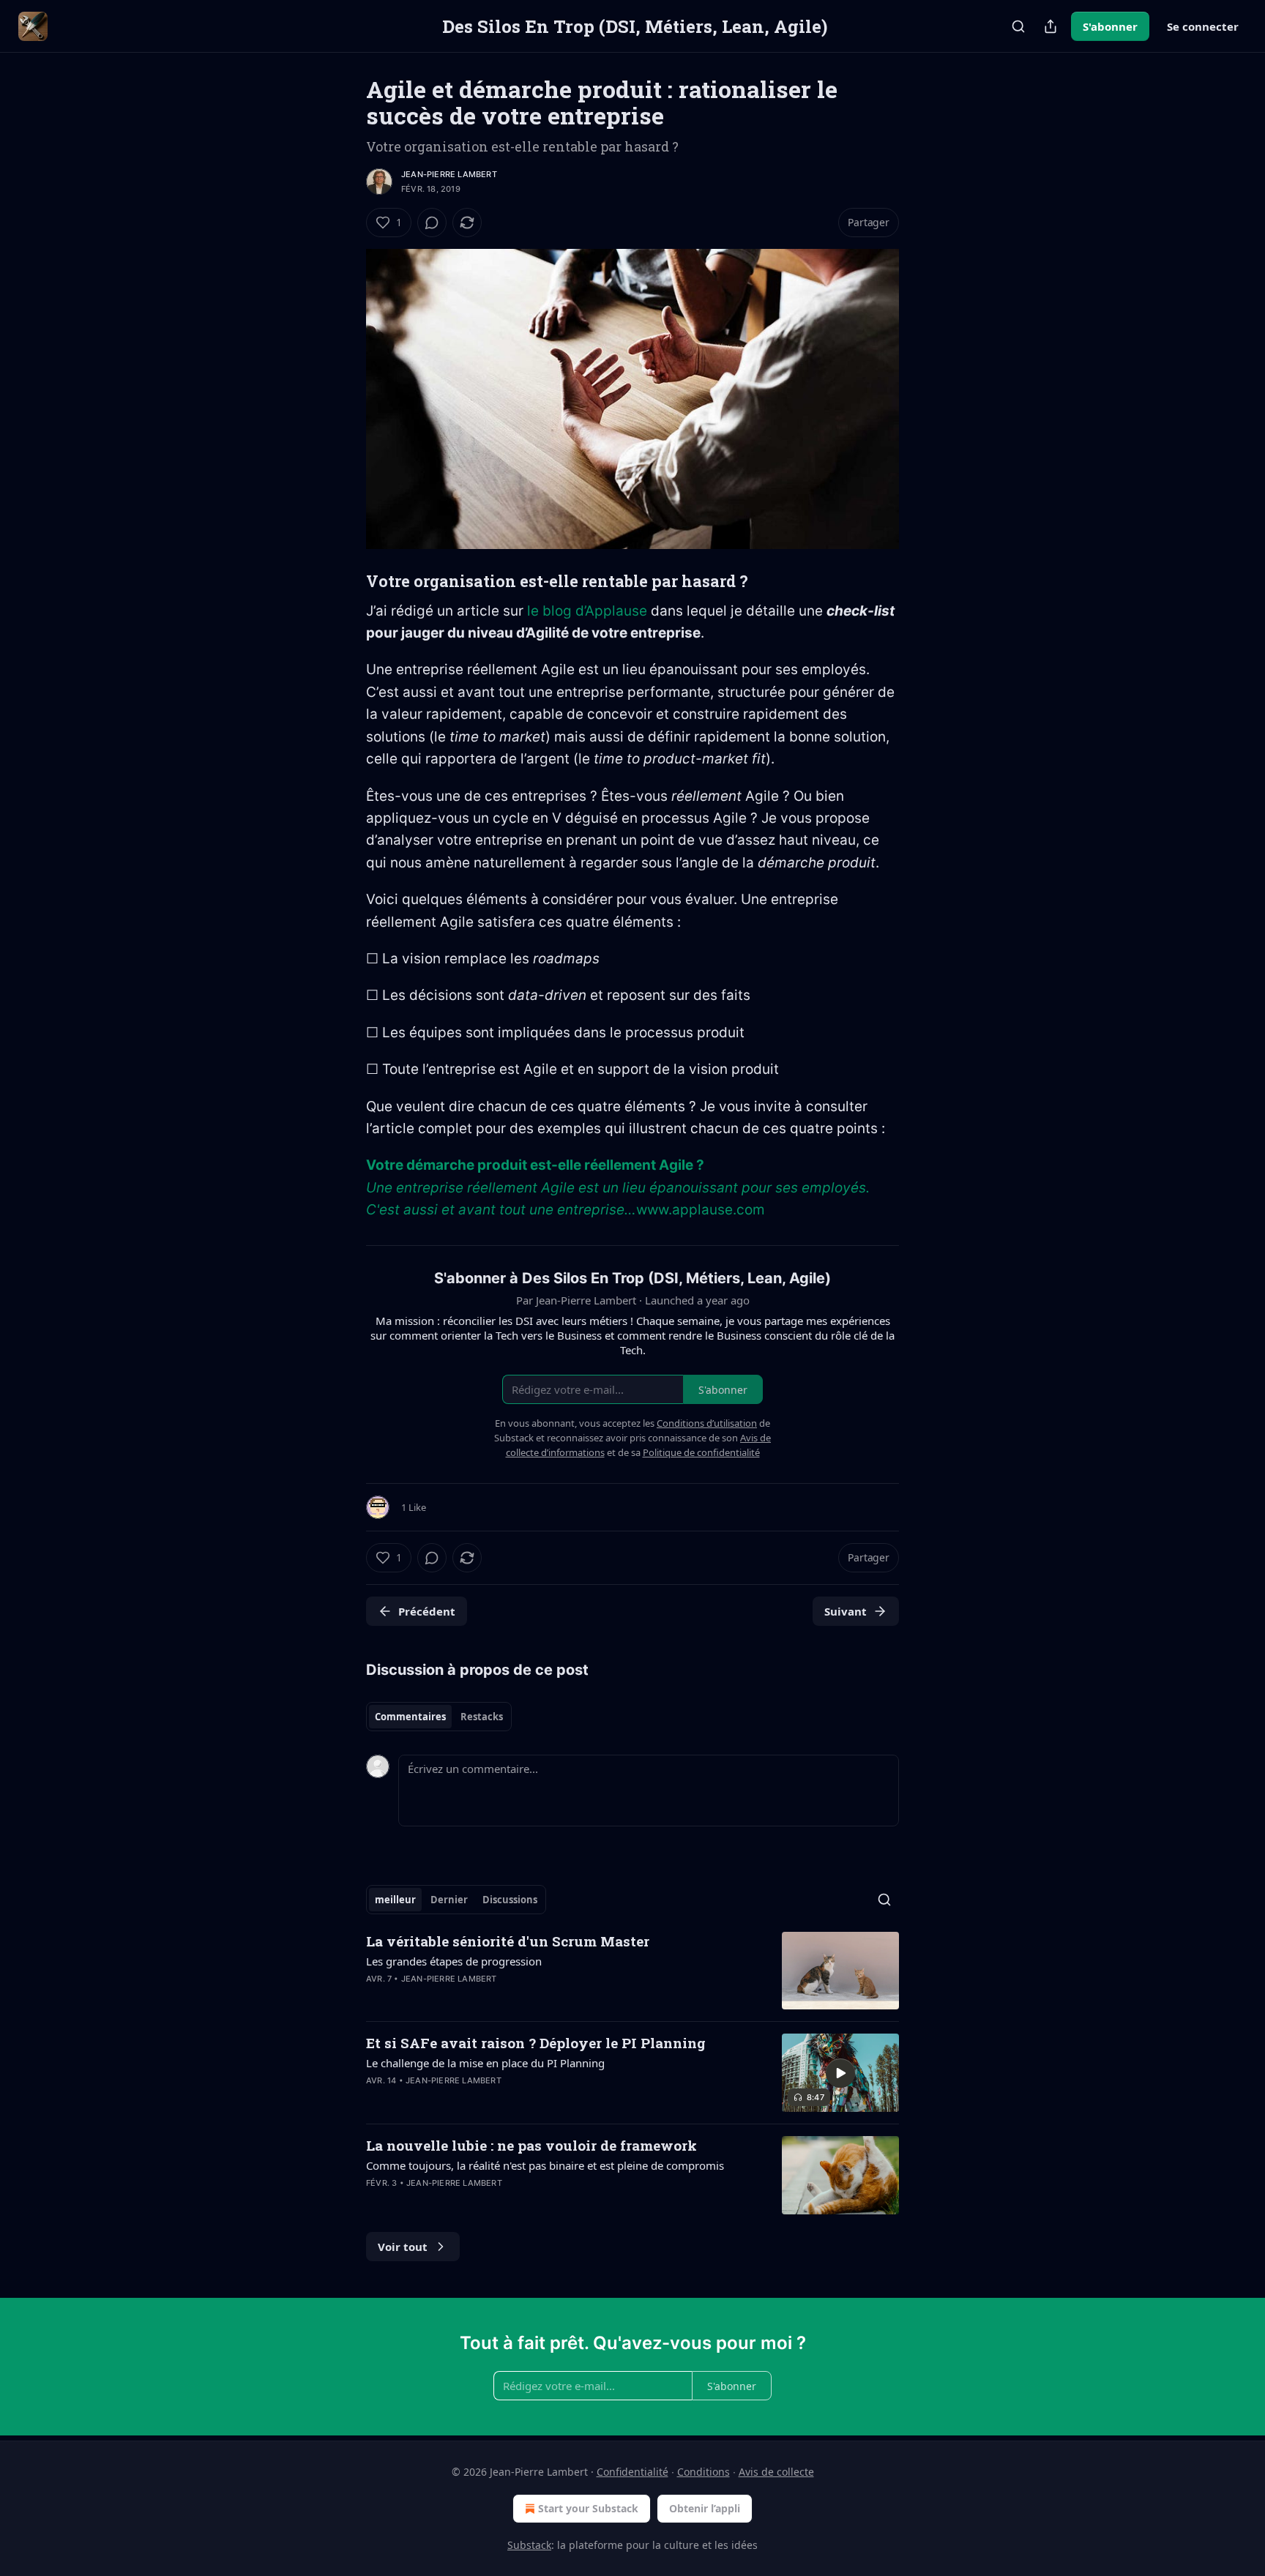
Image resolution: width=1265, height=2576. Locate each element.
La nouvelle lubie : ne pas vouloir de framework (531, 2145)
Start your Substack (588, 2508)
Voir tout (403, 2247)
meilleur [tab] (395, 1900)
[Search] (1018, 26)
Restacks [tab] (482, 1717)
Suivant (846, 1611)
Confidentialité (632, 2472)
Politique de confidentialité (701, 1452)
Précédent (427, 1611)
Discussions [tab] (510, 1900)
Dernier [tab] (449, 1900)
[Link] (346, 581)
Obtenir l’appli (705, 2508)
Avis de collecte (776, 2472)
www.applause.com (701, 1210)
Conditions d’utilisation (707, 1423)
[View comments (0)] (432, 223)
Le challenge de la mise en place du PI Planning (485, 2063)
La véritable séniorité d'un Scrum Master (508, 1941)
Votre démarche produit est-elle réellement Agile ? (535, 1165)
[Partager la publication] (1051, 26)
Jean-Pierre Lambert (449, 174)
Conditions (704, 2472)
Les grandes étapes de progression (454, 1961)
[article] (632, 1971)
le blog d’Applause (587, 611)
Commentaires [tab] (410, 1717)
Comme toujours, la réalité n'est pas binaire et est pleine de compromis (545, 2165)
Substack (529, 2545)
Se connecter (1203, 26)
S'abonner (1110, 26)
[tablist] (439, 1717)
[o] (840, 2073)
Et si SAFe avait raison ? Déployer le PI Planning (536, 2043)
